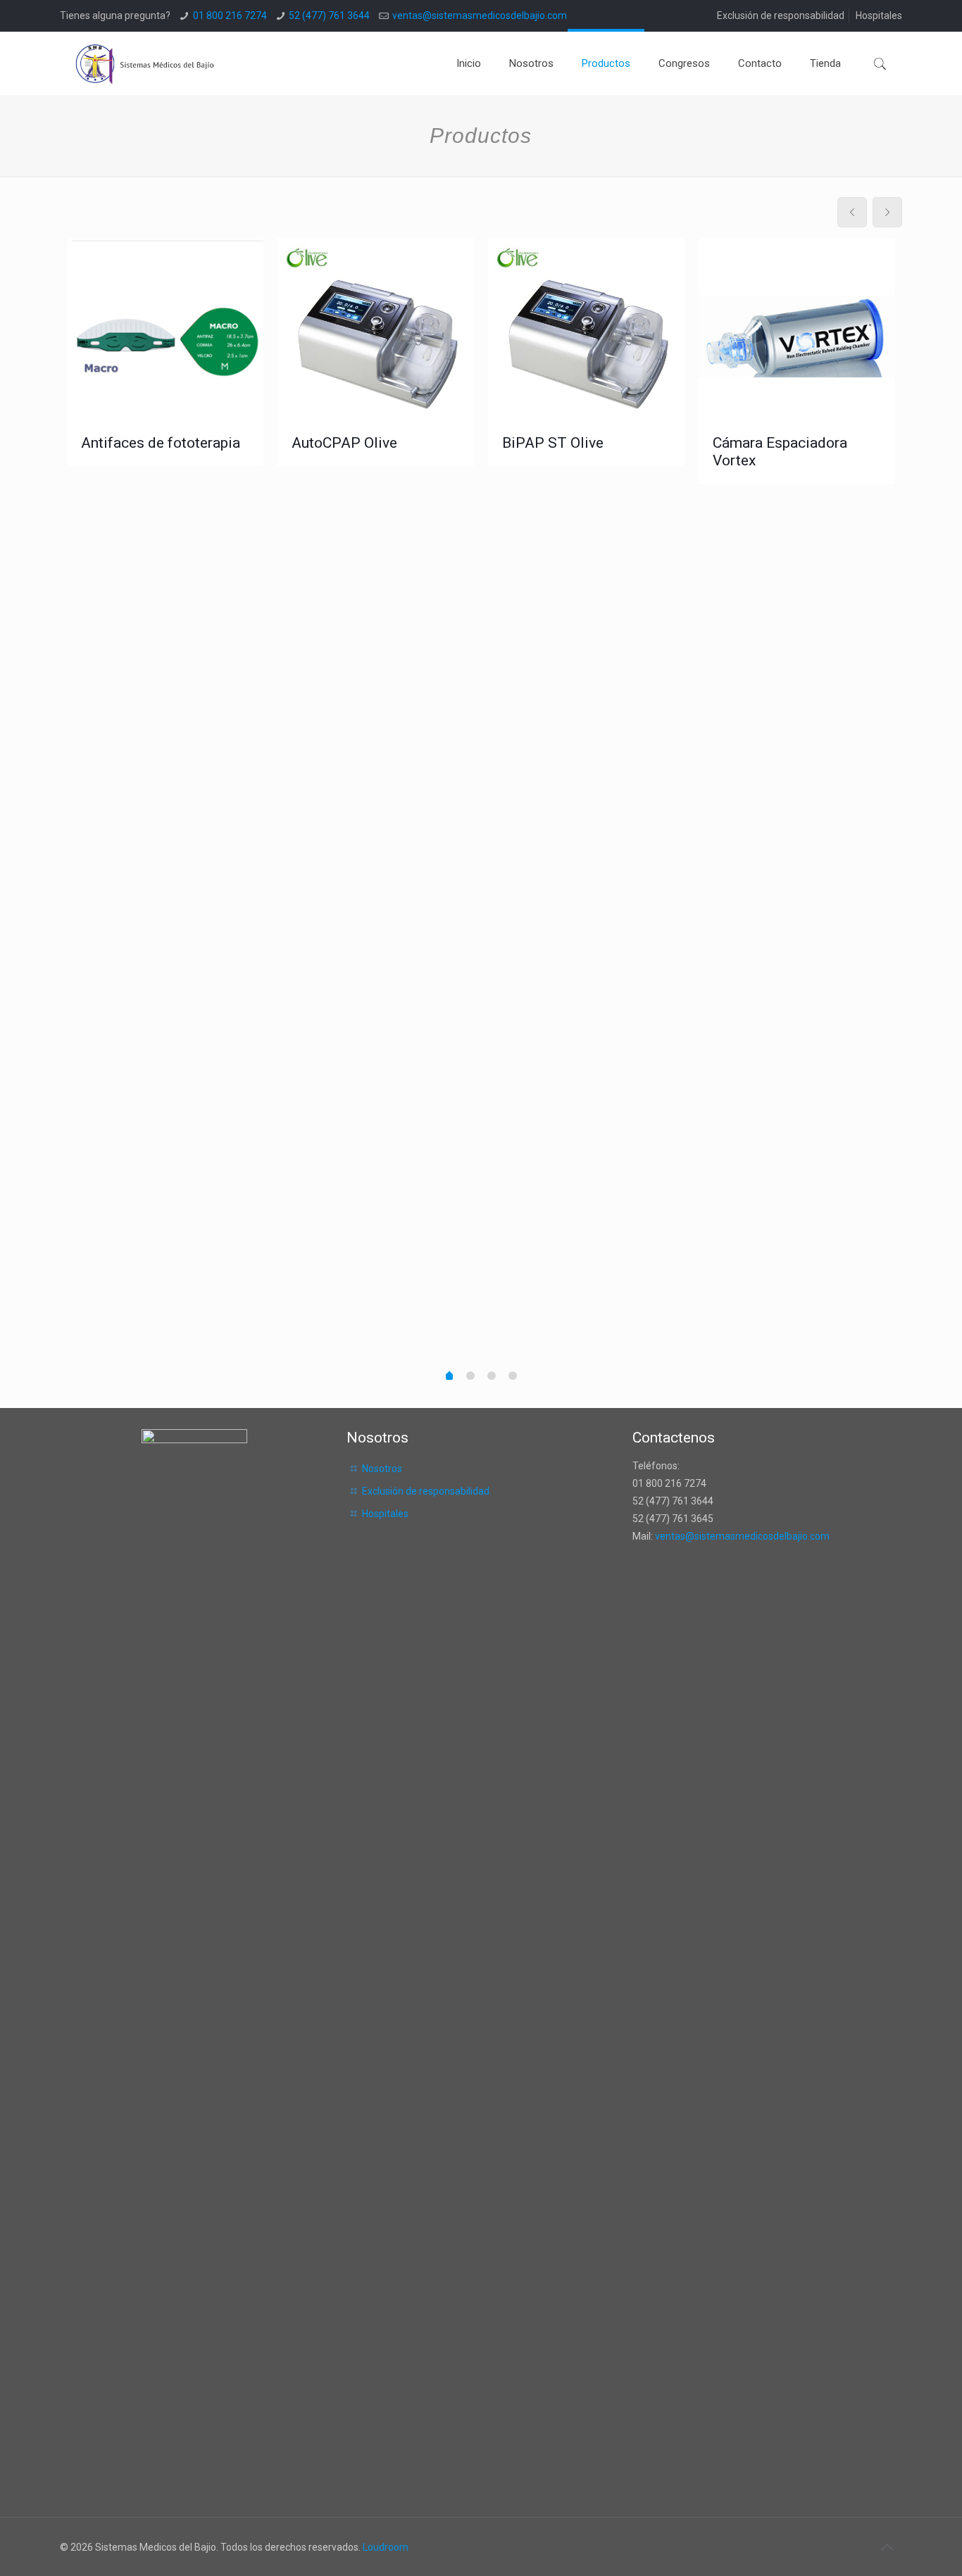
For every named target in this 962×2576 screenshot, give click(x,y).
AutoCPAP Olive (344, 443)
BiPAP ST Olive (553, 443)
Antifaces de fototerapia (161, 443)
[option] (165, 352)
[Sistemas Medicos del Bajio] (147, 63)
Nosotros (382, 1469)
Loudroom (386, 2547)
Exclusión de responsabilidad (781, 15)
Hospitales (879, 15)
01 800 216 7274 (230, 15)
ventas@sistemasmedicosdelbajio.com (480, 15)
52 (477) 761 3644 (329, 15)
